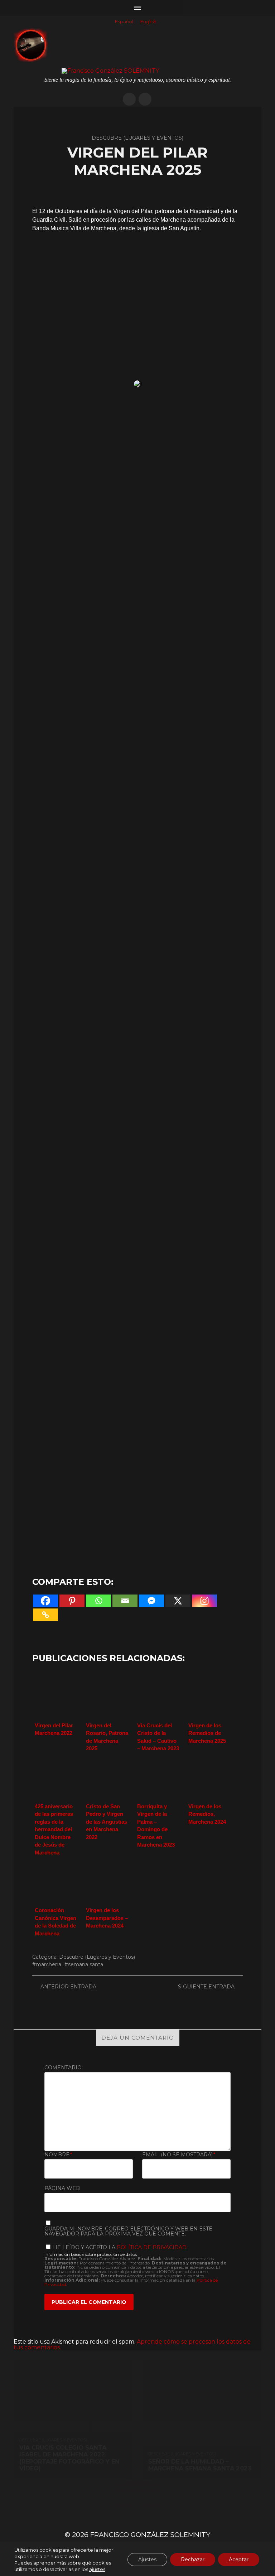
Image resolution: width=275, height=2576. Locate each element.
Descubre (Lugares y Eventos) (97, 1957)
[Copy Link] (45, 1615)
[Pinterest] (72, 1601)
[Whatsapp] (98, 1601)
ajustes (97, 2569)
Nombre (58, 2155)
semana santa (86, 1964)
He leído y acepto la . (120, 2247)
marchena (49, 1964)
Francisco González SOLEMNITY (150, 2535)
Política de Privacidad (152, 2247)
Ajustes (147, 2560)
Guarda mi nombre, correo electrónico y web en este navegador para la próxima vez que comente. (128, 2231)
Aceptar (239, 2560)
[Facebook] (45, 1601)
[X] (178, 1601)
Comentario (63, 2068)
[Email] (125, 1601)
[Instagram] (204, 1601)
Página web (62, 2188)
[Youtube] (145, 99)
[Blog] (129, 99)
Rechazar (193, 2560)
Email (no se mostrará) (179, 2155)
